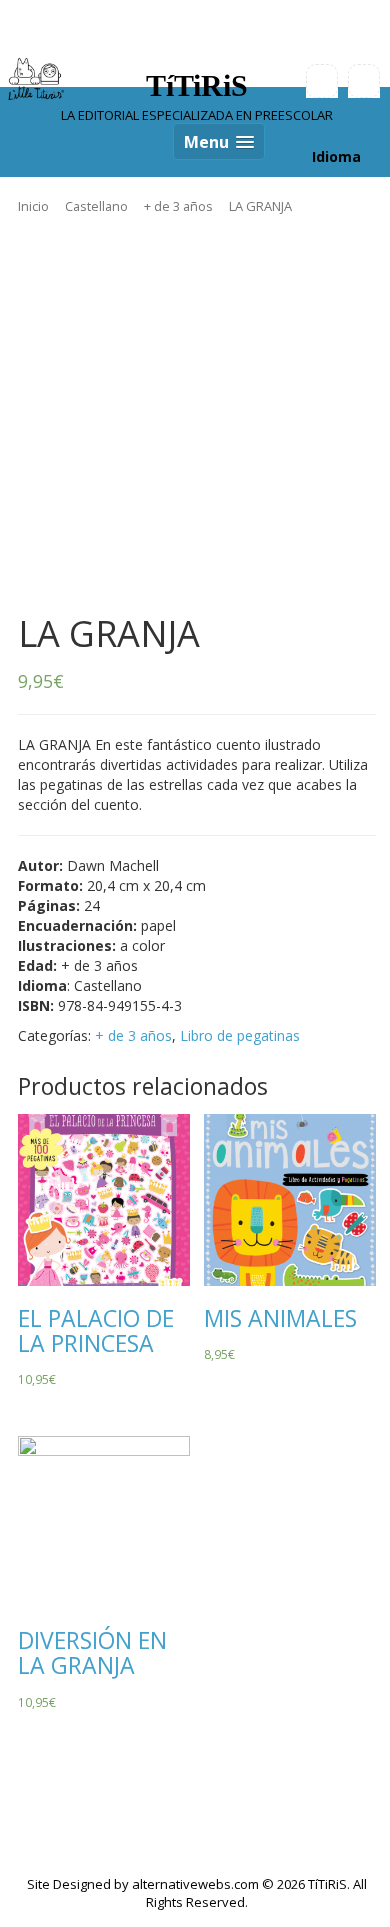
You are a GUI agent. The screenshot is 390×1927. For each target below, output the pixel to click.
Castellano (96, 206)
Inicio (33, 206)
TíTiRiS (197, 85)
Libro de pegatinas (240, 1035)
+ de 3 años (178, 206)
